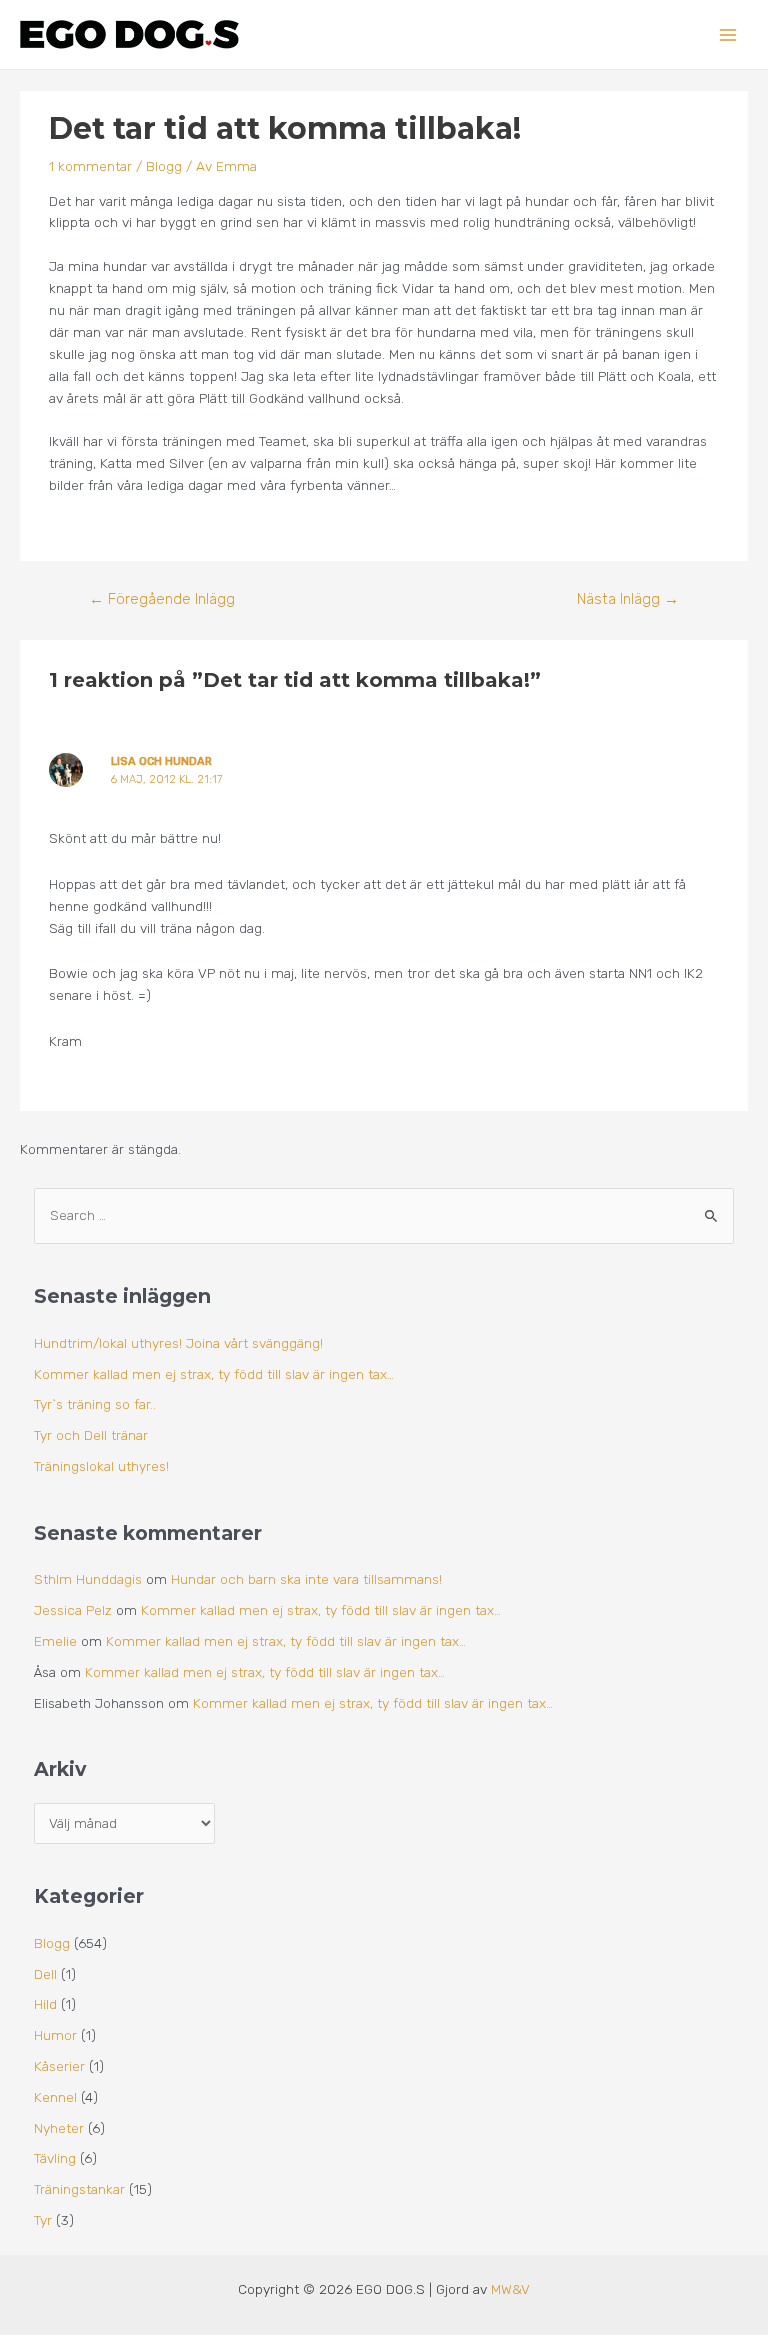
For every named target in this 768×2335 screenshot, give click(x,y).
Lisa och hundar (161, 761)
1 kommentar (90, 166)
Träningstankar (79, 2189)
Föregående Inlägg (162, 599)
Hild (45, 2004)
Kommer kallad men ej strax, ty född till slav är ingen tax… (214, 1374)
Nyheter (59, 2128)
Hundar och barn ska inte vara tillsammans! (306, 1579)
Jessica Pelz (73, 1610)
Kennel (55, 2097)
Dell (45, 1974)
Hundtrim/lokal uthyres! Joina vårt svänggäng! (178, 1343)
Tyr (43, 2220)
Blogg (164, 166)
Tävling (55, 2158)
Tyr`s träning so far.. (95, 1404)
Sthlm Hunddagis (88, 1579)
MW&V (510, 2289)
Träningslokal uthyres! (101, 1466)
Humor (55, 2035)
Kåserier (59, 2066)
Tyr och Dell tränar (91, 1435)
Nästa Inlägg (628, 599)
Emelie (55, 1641)
